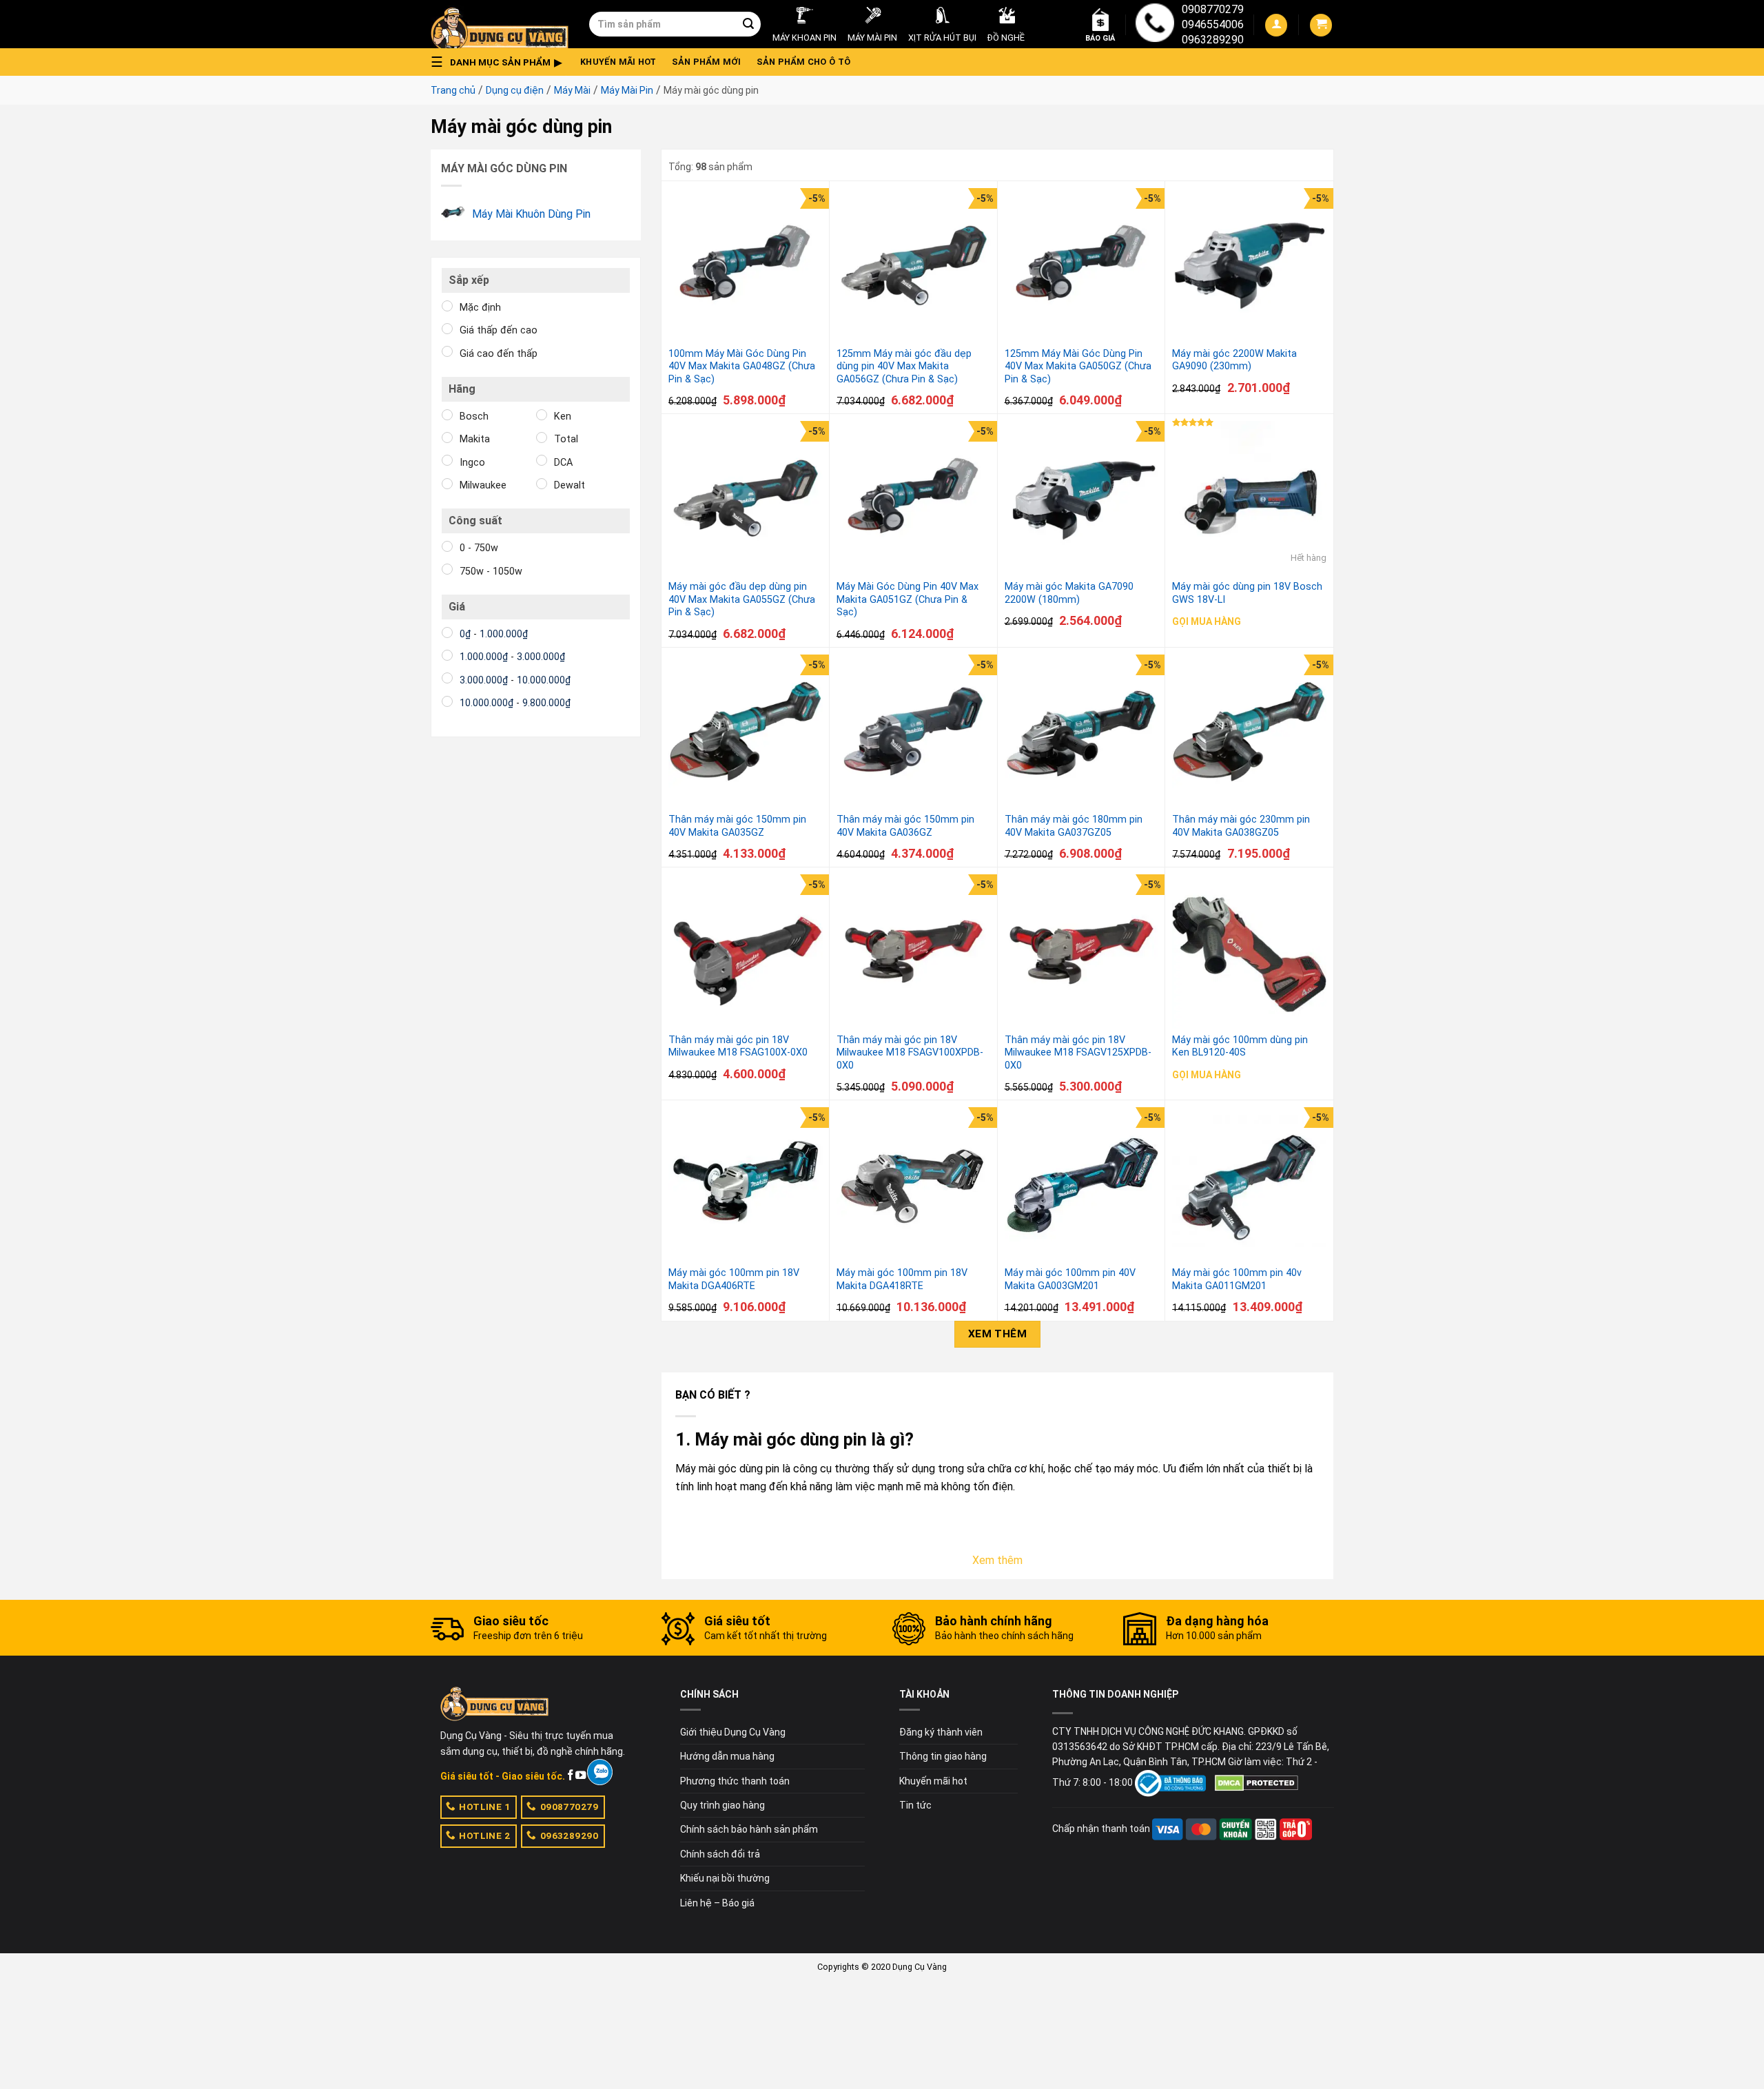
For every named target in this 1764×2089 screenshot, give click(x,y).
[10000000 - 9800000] (447, 701)
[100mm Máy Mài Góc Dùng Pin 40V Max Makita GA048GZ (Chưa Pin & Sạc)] (746, 265)
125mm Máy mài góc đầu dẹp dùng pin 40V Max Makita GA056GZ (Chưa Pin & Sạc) (904, 367)
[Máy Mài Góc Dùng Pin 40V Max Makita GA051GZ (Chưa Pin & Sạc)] (914, 498)
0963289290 (1213, 40)
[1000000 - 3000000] (447, 655)
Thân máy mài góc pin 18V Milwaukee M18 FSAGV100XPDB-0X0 (910, 1053)
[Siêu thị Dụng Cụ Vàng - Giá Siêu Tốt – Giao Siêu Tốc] (500, 24)
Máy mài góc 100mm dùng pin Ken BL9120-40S (1240, 1047)
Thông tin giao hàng (943, 1756)
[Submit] (748, 24)
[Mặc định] (447, 306)
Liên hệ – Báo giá (717, 1903)
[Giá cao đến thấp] (447, 351)
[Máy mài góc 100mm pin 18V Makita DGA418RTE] (914, 1184)
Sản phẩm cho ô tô (803, 62)
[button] (500, 62)
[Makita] (447, 438)
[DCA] (542, 460)
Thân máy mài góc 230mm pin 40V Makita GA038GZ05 (1241, 826)
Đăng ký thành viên (941, 1732)
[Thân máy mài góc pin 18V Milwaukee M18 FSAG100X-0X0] (746, 951)
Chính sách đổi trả (720, 1854)
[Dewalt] (542, 484)
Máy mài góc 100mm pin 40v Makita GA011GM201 (1237, 1279)
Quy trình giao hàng (722, 1805)
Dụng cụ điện (515, 90)
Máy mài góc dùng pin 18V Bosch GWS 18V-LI (1247, 593)
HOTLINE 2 (484, 1835)
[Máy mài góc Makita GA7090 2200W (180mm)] (1082, 498)
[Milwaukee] (447, 484)
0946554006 (1213, 24)
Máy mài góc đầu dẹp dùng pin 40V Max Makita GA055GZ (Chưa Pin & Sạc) (742, 599)
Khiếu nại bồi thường (725, 1878)
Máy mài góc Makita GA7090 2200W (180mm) (1069, 593)
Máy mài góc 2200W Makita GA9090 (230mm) (1234, 360)
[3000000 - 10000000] (447, 678)
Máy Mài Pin (627, 90)
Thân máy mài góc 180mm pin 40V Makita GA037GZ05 (1074, 826)
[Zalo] (600, 1772)
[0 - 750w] (447, 546)
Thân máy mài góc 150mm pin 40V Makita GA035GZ (737, 826)
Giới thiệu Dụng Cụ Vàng (733, 1732)
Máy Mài (572, 90)
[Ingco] (447, 460)
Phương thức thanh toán (735, 1781)
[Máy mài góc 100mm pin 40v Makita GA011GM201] (1249, 1184)
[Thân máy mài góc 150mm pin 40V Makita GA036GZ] (914, 732)
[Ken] (542, 415)
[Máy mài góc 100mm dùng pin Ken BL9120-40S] (1249, 951)
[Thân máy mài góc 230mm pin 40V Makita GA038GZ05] (1249, 732)
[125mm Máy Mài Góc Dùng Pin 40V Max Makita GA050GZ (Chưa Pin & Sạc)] (1082, 265)
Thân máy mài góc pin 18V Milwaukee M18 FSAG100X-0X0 (738, 1047)
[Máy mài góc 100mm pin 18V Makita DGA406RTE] (746, 1184)
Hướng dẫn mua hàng (727, 1756)
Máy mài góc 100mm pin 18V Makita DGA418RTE (902, 1279)
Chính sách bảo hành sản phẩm (749, 1829)
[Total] (542, 438)
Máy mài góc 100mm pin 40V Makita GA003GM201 (1070, 1279)
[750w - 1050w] (447, 569)
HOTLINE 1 (484, 1807)
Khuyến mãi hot (618, 62)
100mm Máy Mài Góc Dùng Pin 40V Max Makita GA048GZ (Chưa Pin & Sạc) (742, 367)
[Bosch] (447, 415)
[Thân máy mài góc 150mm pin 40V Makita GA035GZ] (746, 732)
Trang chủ (453, 90)
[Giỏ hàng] (1321, 25)
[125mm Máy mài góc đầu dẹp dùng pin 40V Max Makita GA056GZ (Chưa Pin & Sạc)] (914, 265)
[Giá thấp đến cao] (447, 329)
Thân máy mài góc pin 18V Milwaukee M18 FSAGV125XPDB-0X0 (1078, 1053)
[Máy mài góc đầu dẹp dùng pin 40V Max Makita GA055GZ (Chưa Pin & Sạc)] (746, 498)
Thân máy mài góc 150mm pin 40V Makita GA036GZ (905, 826)
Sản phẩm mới (707, 62)
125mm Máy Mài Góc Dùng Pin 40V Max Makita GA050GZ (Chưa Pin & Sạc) (1078, 367)
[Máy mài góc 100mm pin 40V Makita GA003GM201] (1082, 1184)
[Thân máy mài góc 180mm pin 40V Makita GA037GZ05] (1082, 732)
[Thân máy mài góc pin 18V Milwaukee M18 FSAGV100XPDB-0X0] (914, 951)
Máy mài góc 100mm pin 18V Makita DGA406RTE (734, 1279)
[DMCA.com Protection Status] (1257, 1782)
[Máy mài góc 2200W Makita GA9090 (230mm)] (1249, 265)
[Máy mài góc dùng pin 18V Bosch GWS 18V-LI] (1249, 498)
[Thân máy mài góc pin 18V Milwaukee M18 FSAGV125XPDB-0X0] (1082, 951)
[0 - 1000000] (447, 632)
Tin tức (915, 1805)
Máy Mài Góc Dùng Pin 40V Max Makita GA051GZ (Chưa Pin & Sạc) (907, 599)
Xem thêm (998, 1334)
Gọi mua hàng (1207, 621)
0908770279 (1213, 9)
